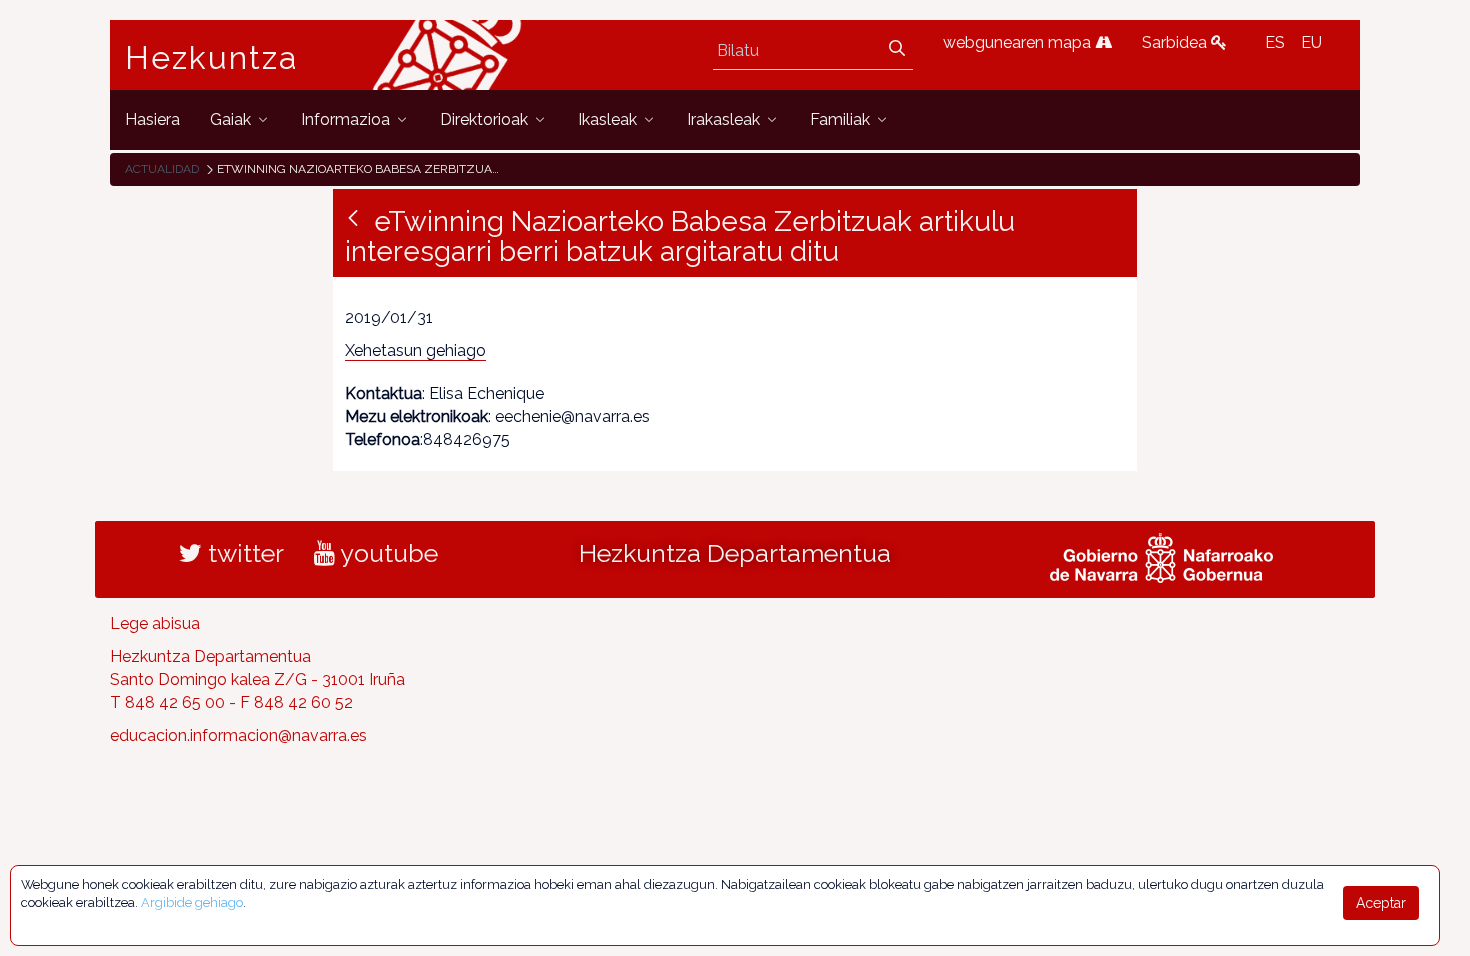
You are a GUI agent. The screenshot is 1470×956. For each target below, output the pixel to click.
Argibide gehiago (192, 902)
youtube (386, 553)
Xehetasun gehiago (415, 350)
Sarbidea (1176, 42)
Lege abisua (155, 623)
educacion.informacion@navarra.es (238, 735)
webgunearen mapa (1019, 42)
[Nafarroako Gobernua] (1161, 556)
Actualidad (162, 169)
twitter (243, 553)
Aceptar (1381, 903)
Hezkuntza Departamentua (735, 553)
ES (1275, 42)
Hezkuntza (212, 58)
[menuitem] (152, 119)
